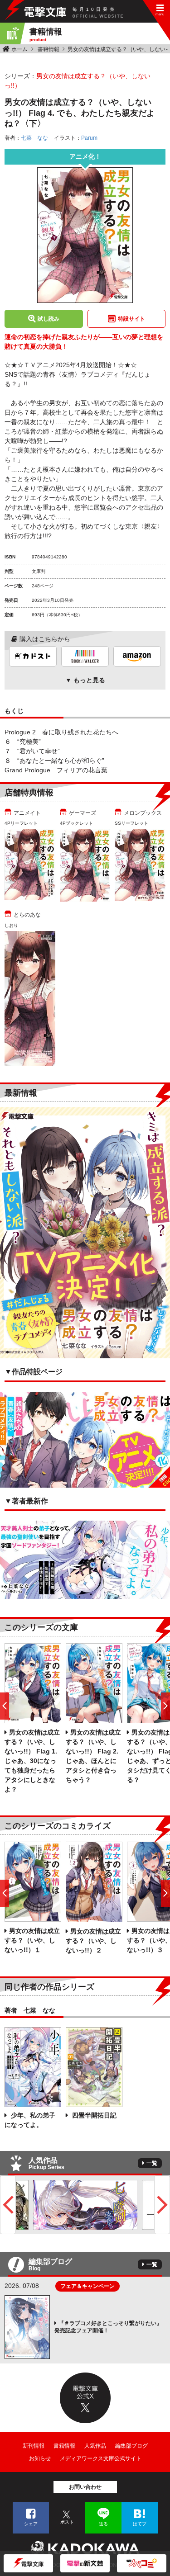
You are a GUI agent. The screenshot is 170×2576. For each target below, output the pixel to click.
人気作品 (95, 2446)
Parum (89, 138)
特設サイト (131, 319)
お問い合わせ (85, 2487)
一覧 (152, 2163)
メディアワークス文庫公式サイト (101, 2458)
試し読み (49, 319)
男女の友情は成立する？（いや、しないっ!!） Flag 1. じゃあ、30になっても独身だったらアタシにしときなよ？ (32, 1761)
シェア (31, 2524)
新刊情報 (34, 2446)
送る (103, 2524)
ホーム (19, 49)
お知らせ (40, 2458)
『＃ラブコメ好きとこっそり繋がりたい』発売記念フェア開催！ (108, 2327)
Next (162, 2205)
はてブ (140, 2524)
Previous (8, 2205)
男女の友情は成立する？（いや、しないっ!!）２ (93, 1941)
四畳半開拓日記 (93, 2115)
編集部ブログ (131, 2446)
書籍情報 (49, 49)
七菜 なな (34, 138)
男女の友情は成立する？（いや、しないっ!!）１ (32, 1940)
